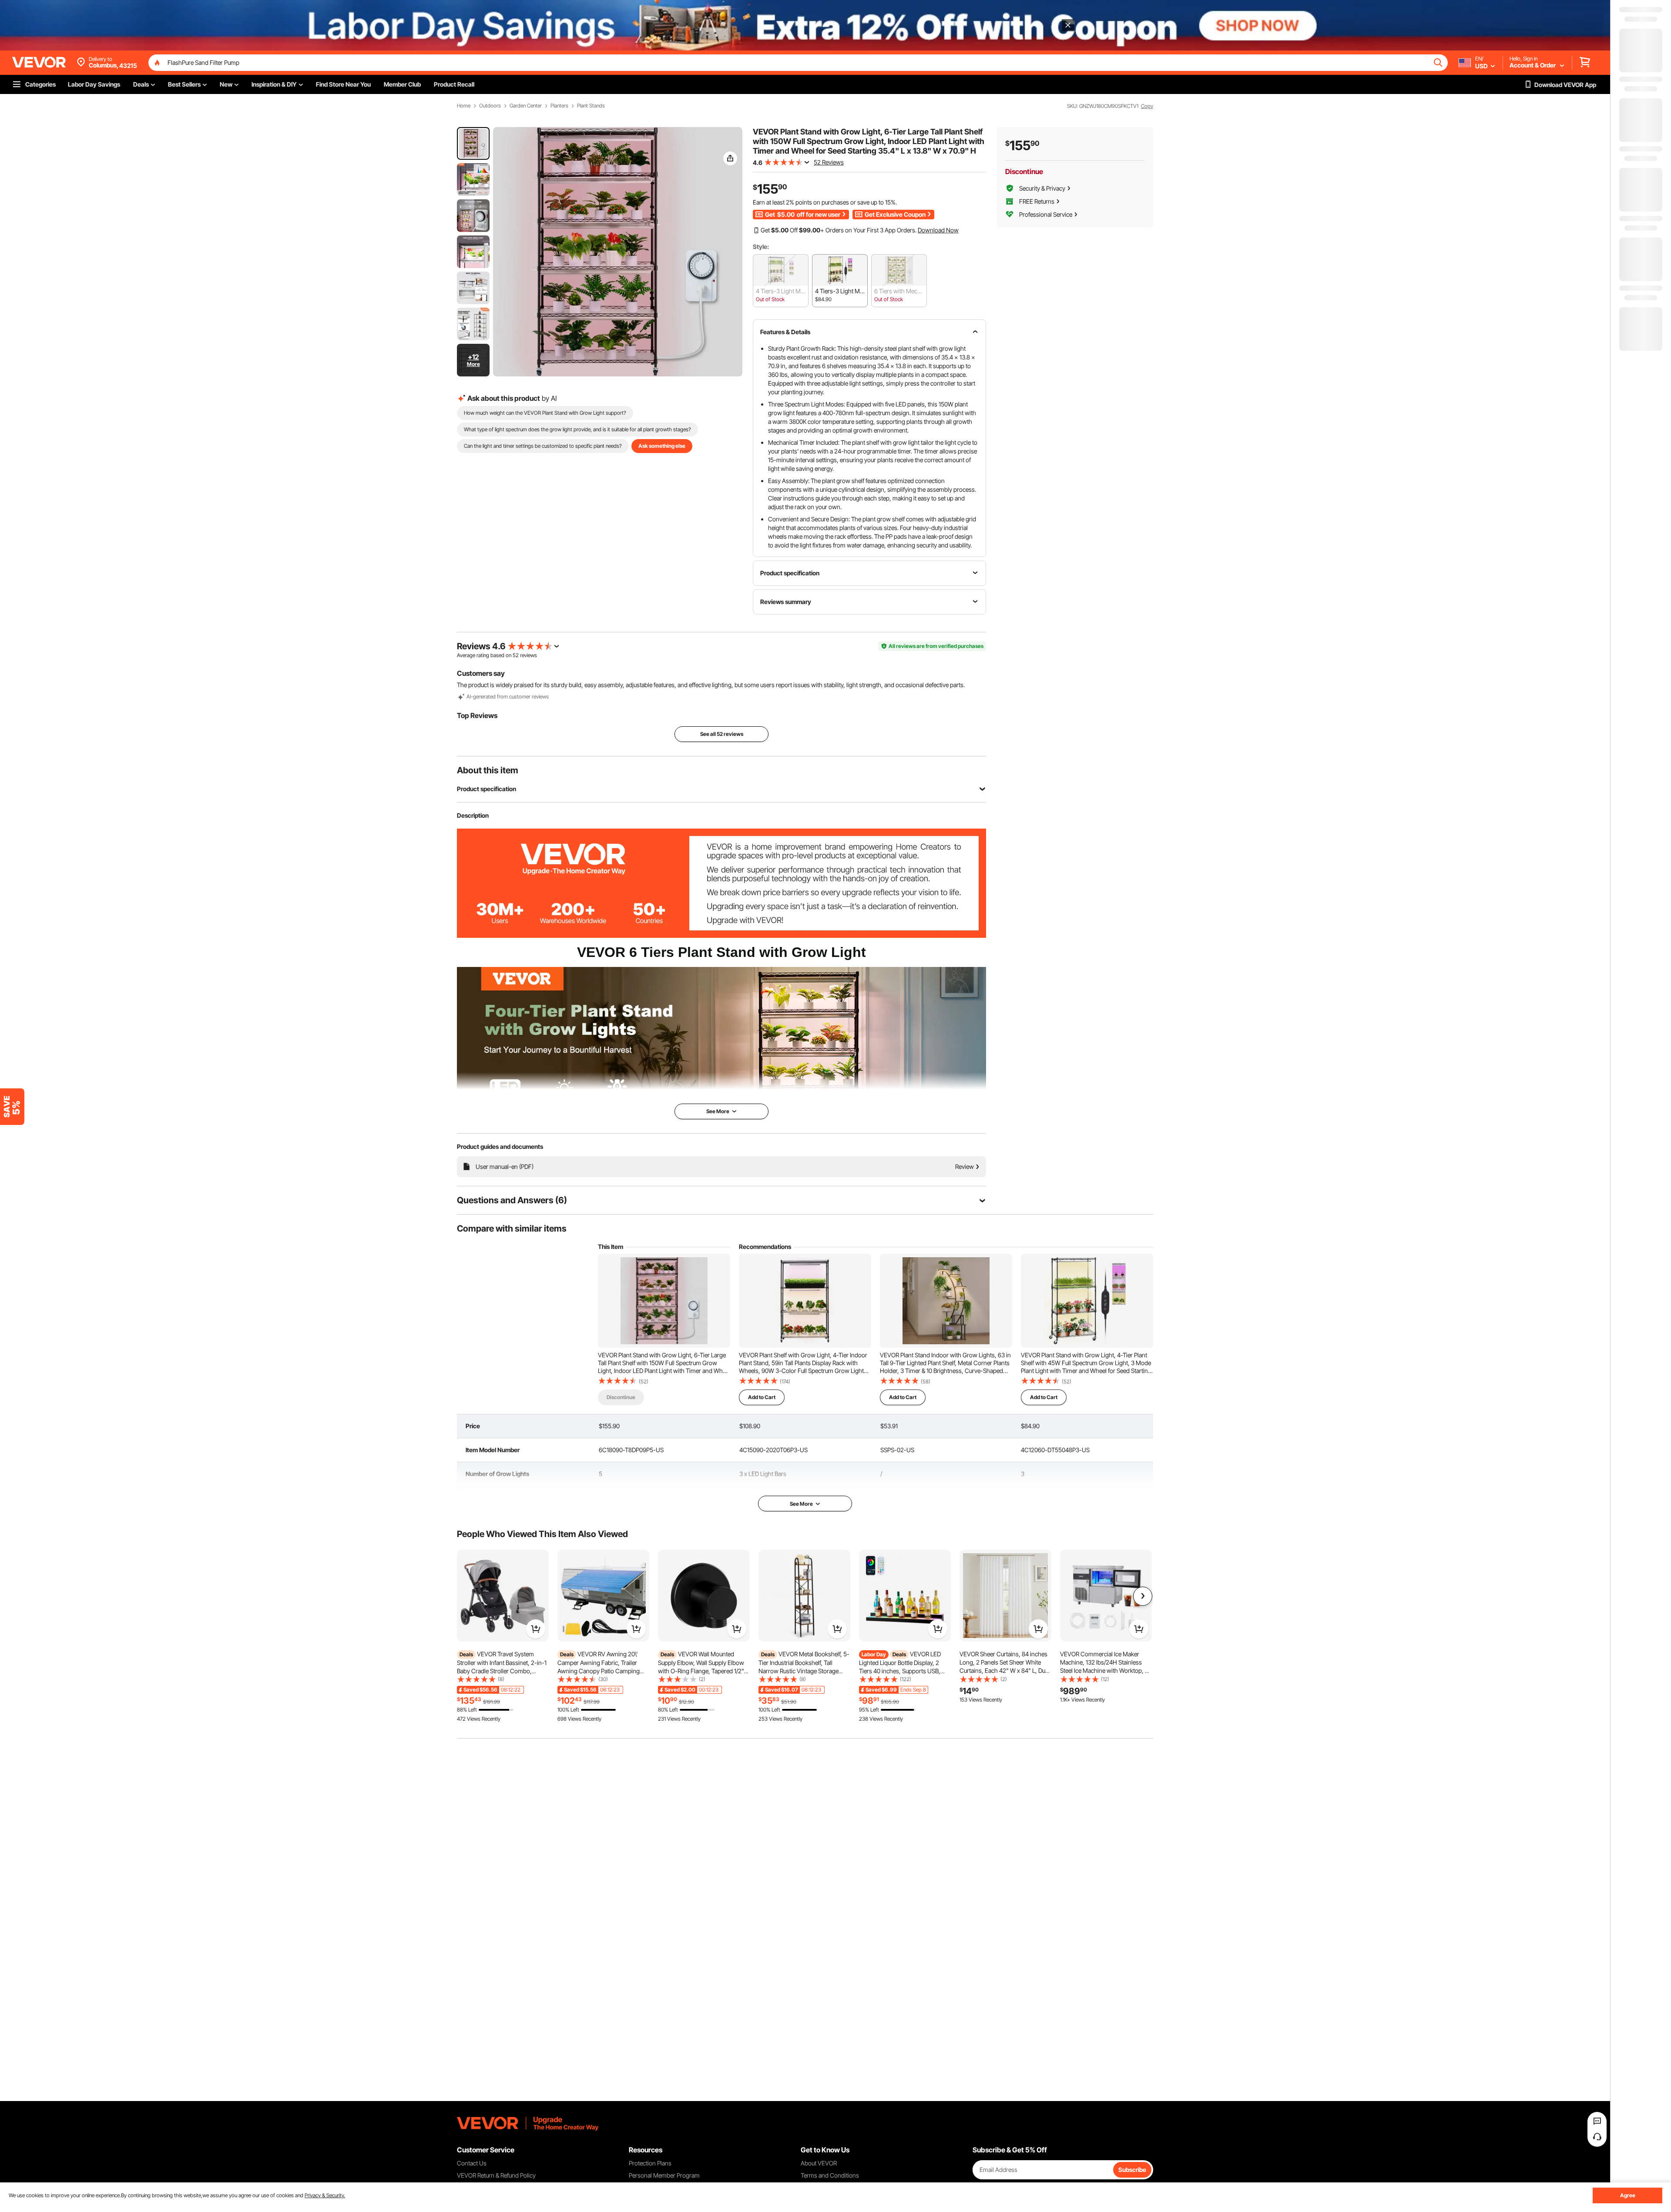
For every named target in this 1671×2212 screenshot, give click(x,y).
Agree (1628, 2195)
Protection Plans (650, 2163)
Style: (761, 247)
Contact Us (472, 2163)
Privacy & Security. (325, 2195)
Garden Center (526, 106)
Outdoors (490, 106)
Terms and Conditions (830, 2175)
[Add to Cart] (536, 1629)
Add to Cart (762, 1397)
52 (516, 655)
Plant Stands (591, 106)
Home (464, 106)
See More (801, 1504)
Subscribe (1132, 2170)
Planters (559, 106)
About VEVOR (819, 2163)
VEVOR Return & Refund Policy (496, 2175)
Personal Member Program (664, 2175)
